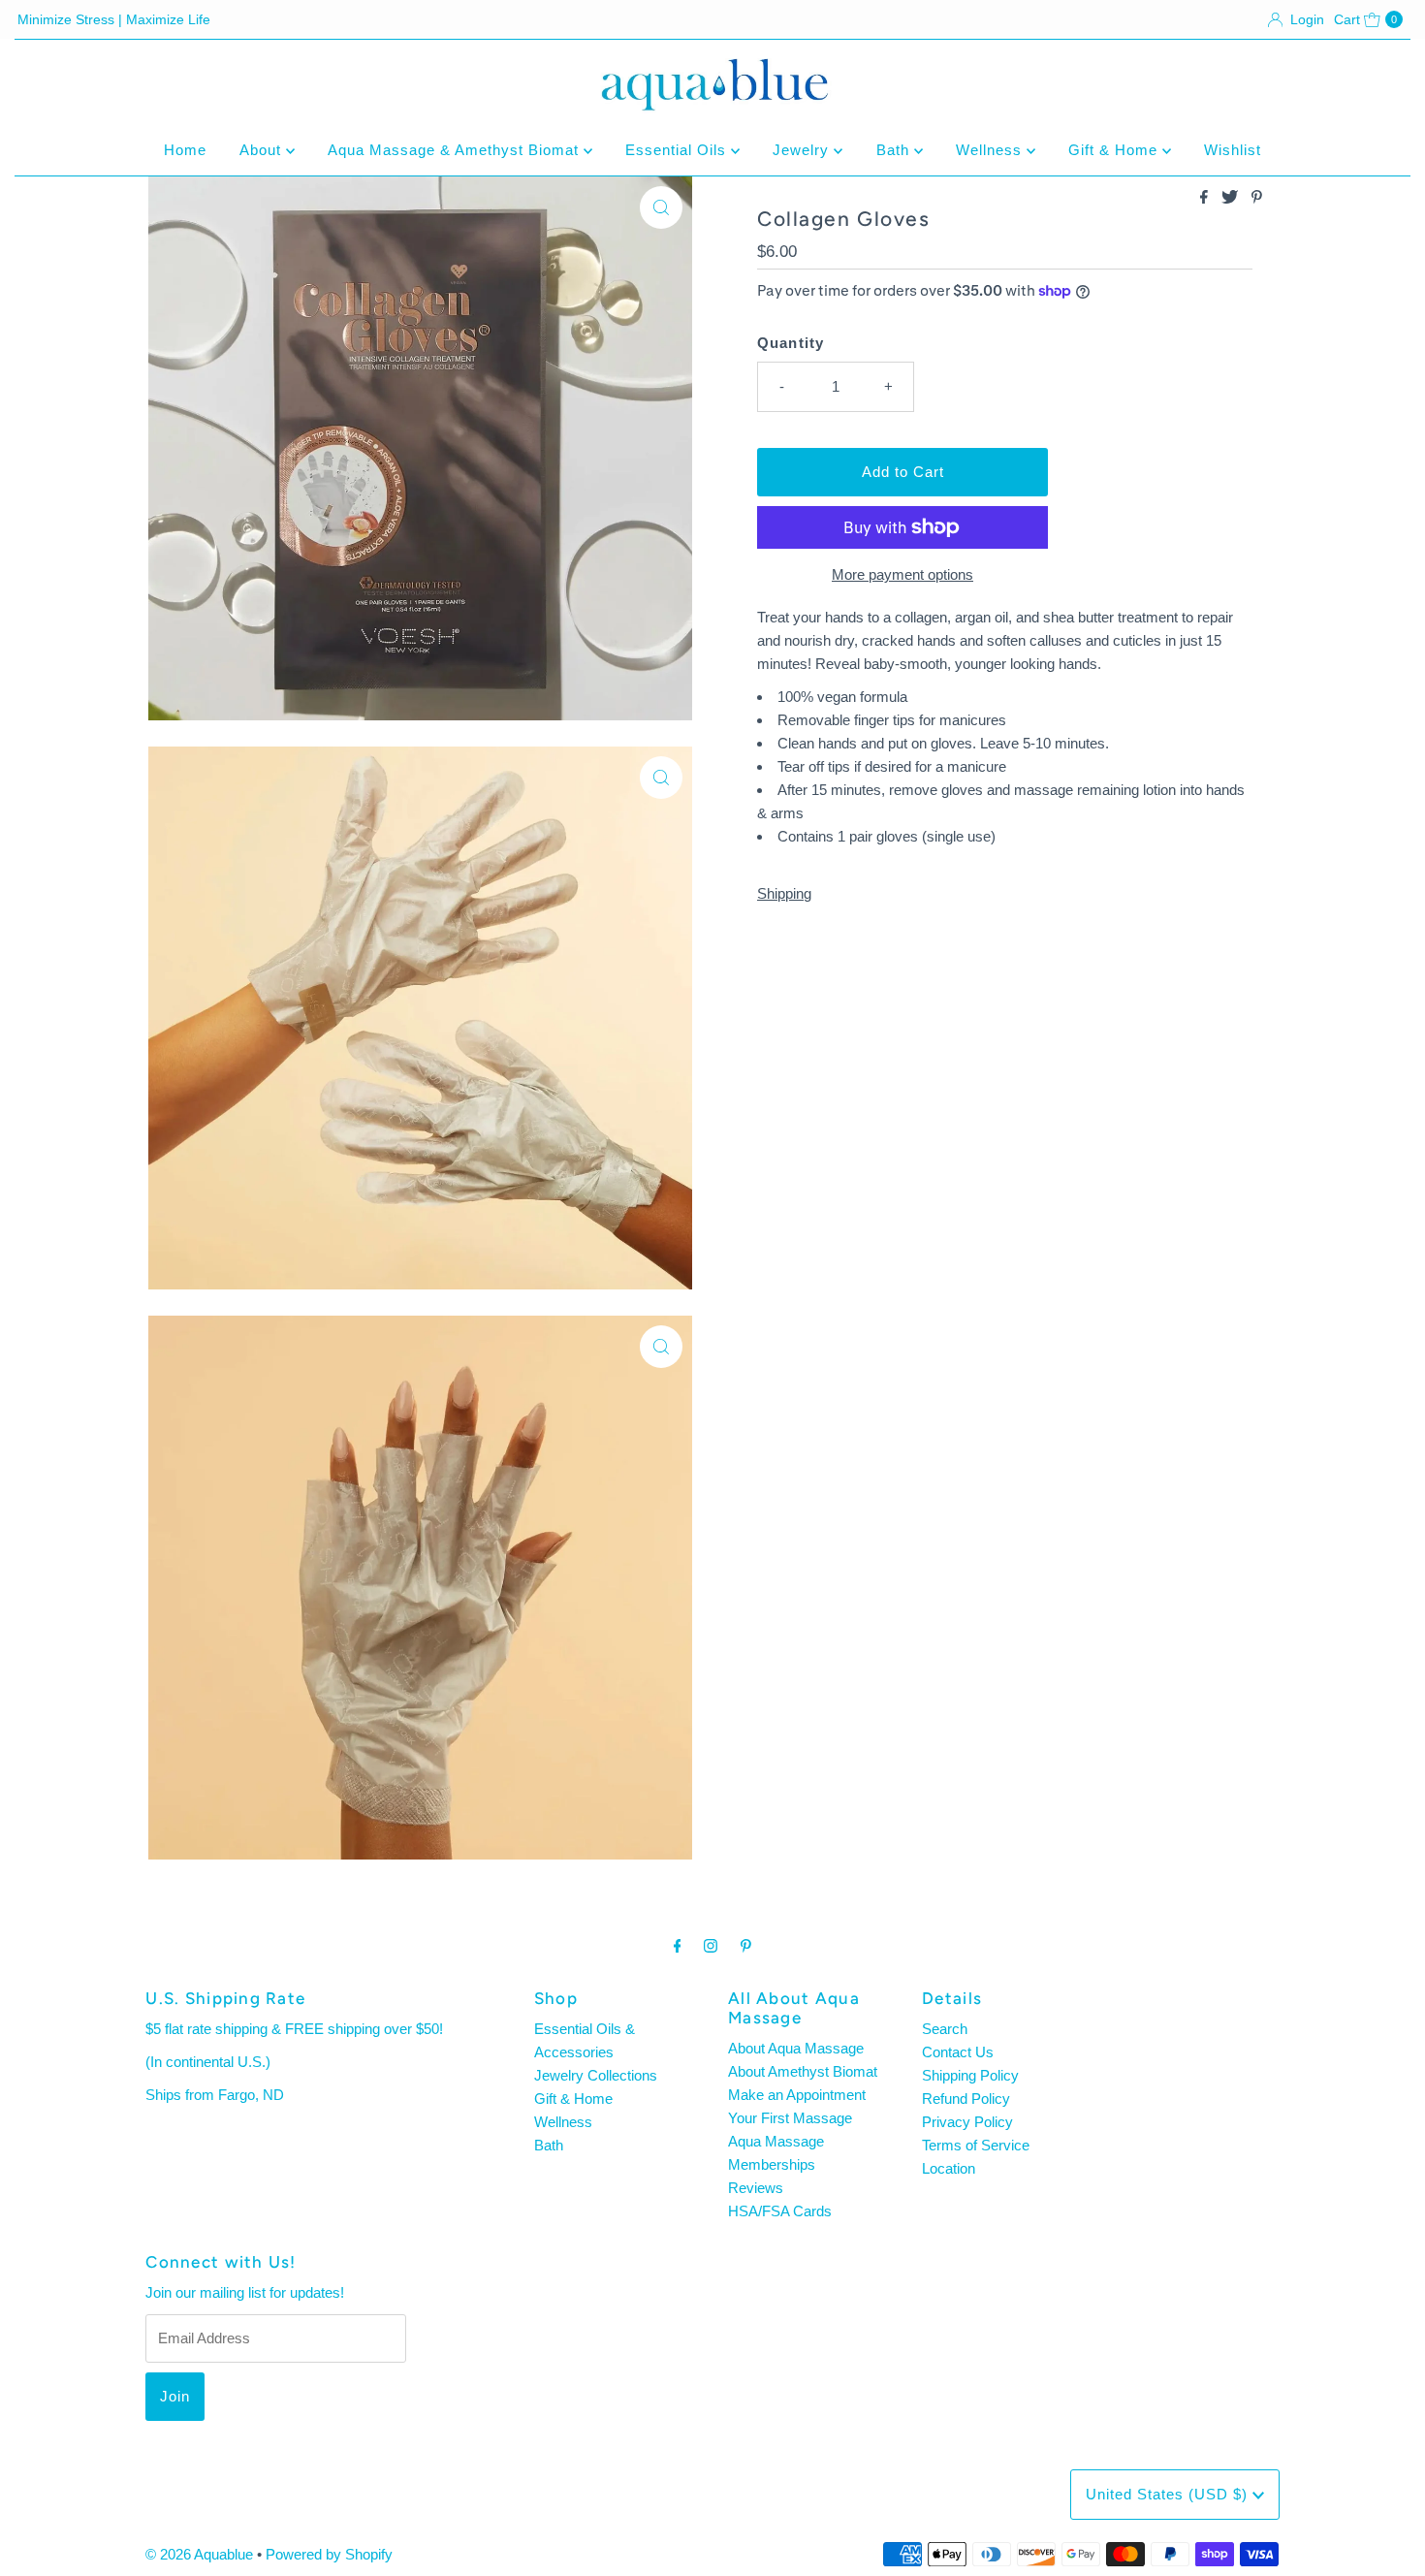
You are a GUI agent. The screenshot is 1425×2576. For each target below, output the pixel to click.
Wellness (991, 150)
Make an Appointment (797, 2095)
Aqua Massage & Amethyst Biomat (456, 150)
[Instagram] (711, 1946)
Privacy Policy (967, 2122)
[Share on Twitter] (1232, 198)
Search (945, 2029)
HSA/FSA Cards (780, 2211)
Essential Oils (678, 150)
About (263, 150)
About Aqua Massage (796, 2048)
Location (949, 2168)
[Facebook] (678, 1946)
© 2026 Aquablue (199, 2554)
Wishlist (1233, 150)
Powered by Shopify (329, 2554)
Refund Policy (966, 2099)
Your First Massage (790, 2118)
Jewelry (803, 150)
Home (185, 150)
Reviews (756, 2188)
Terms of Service (976, 2145)
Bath (895, 150)
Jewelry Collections (596, 2075)
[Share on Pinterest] (1257, 198)
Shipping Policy (970, 2075)
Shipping (784, 893)
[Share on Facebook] (1206, 198)
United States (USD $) (1169, 2494)
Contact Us (958, 2052)
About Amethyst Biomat (803, 2071)
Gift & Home (1115, 150)
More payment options (902, 574)
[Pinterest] (746, 1946)
